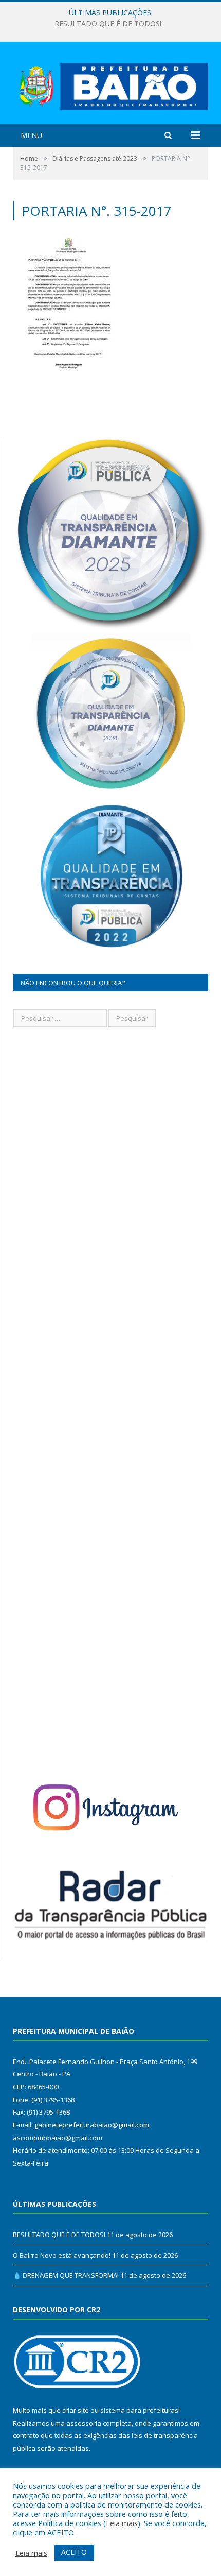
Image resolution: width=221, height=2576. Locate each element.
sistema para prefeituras (139, 2410)
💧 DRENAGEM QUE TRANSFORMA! (66, 2275)
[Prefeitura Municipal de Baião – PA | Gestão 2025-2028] (110, 84)
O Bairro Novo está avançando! (108, 24)
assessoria (84, 2423)
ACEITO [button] (74, 2552)
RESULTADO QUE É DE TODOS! (59, 2235)
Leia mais (122, 2523)
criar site (76, 2410)
